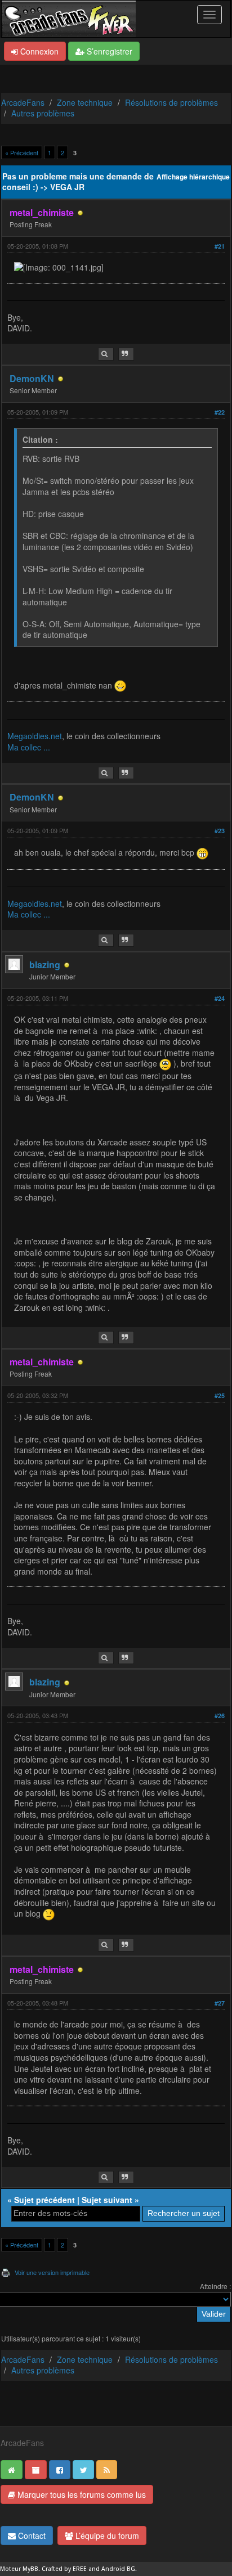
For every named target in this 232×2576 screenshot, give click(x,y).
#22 (220, 412)
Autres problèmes (43, 113)
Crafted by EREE (64, 2569)
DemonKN (32, 378)
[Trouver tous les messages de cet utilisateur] (106, 354)
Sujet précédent (44, 2200)
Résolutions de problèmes (171, 102)
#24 (220, 998)
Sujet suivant (107, 2200)
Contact (31, 2535)
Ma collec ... (29, 747)
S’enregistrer (108, 51)
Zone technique (85, 102)
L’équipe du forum (106, 2535)
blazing (45, 965)
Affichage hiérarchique (193, 177)
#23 (220, 831)
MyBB (30, 2569)
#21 (220, 246)
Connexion (38, 51)
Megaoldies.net (35, 736)
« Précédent (22, 152)
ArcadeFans (23, 102)
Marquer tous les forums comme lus (81, 2494)
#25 (220, 1395)
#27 (220, 2003)
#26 (220, 1716)
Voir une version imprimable (52, 2272)
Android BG (118, 2569)
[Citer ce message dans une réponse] (126, 354)
